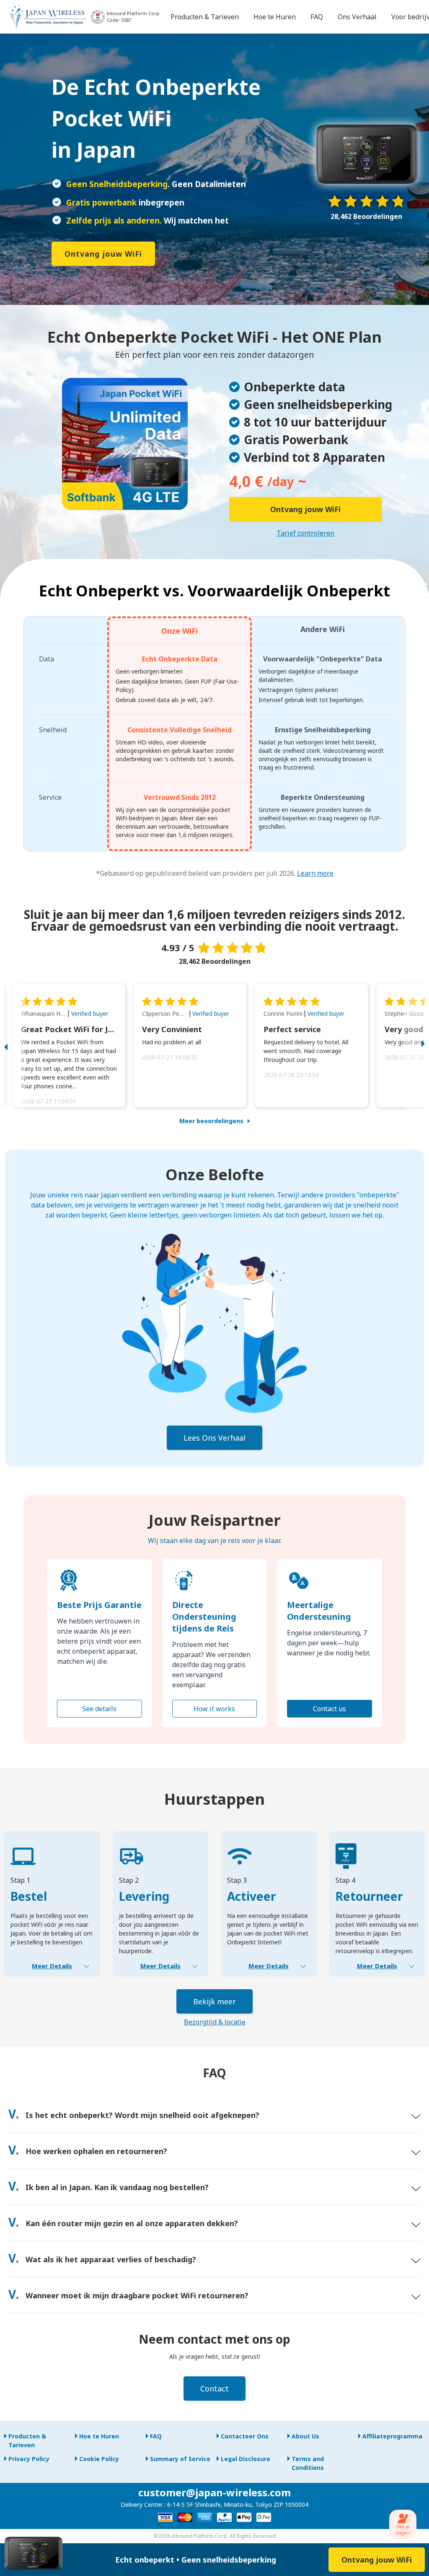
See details (99, 1709)
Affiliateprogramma (392, 2436)
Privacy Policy (29, 2459)
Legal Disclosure (246, 2459)
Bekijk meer (214, 2001)
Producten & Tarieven (27, 2441)
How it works (214, 1709)
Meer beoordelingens (211, 1121)
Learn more (315, 873)
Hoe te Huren (99, 2436)
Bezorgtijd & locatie (215, 2022)
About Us (305, 2436)
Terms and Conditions (308, 2463)
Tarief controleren (305, 533)
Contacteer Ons (245, 2436)
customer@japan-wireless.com (214, 2492)
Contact (214, 2389)
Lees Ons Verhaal (214, 1438)
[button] (15, 1045)
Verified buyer (90, 1013)
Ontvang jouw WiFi (103, 254)
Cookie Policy (99, 2459)
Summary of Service (180, 2459)
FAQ (156, 2436)
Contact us (330, 1709)
